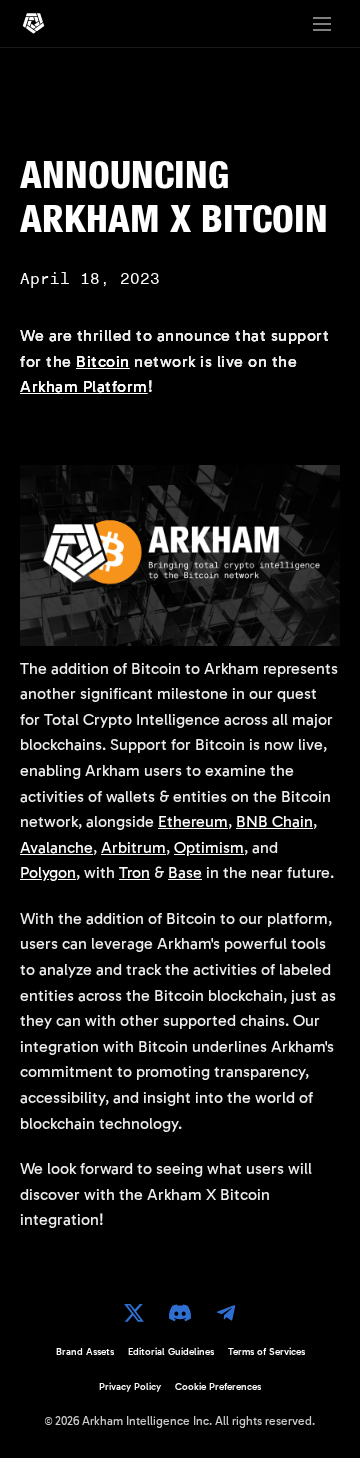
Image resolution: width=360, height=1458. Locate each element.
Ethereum (193, 821)
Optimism (209, 847)
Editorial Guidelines (171, 1352)
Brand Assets (85, 1352)
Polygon (48, 872)
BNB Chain (274, 821)
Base (185, 872)
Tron (134, 872)
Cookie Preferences (218, 1387)
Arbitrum (133, 847)
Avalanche (56, 847)
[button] (322, 24)
